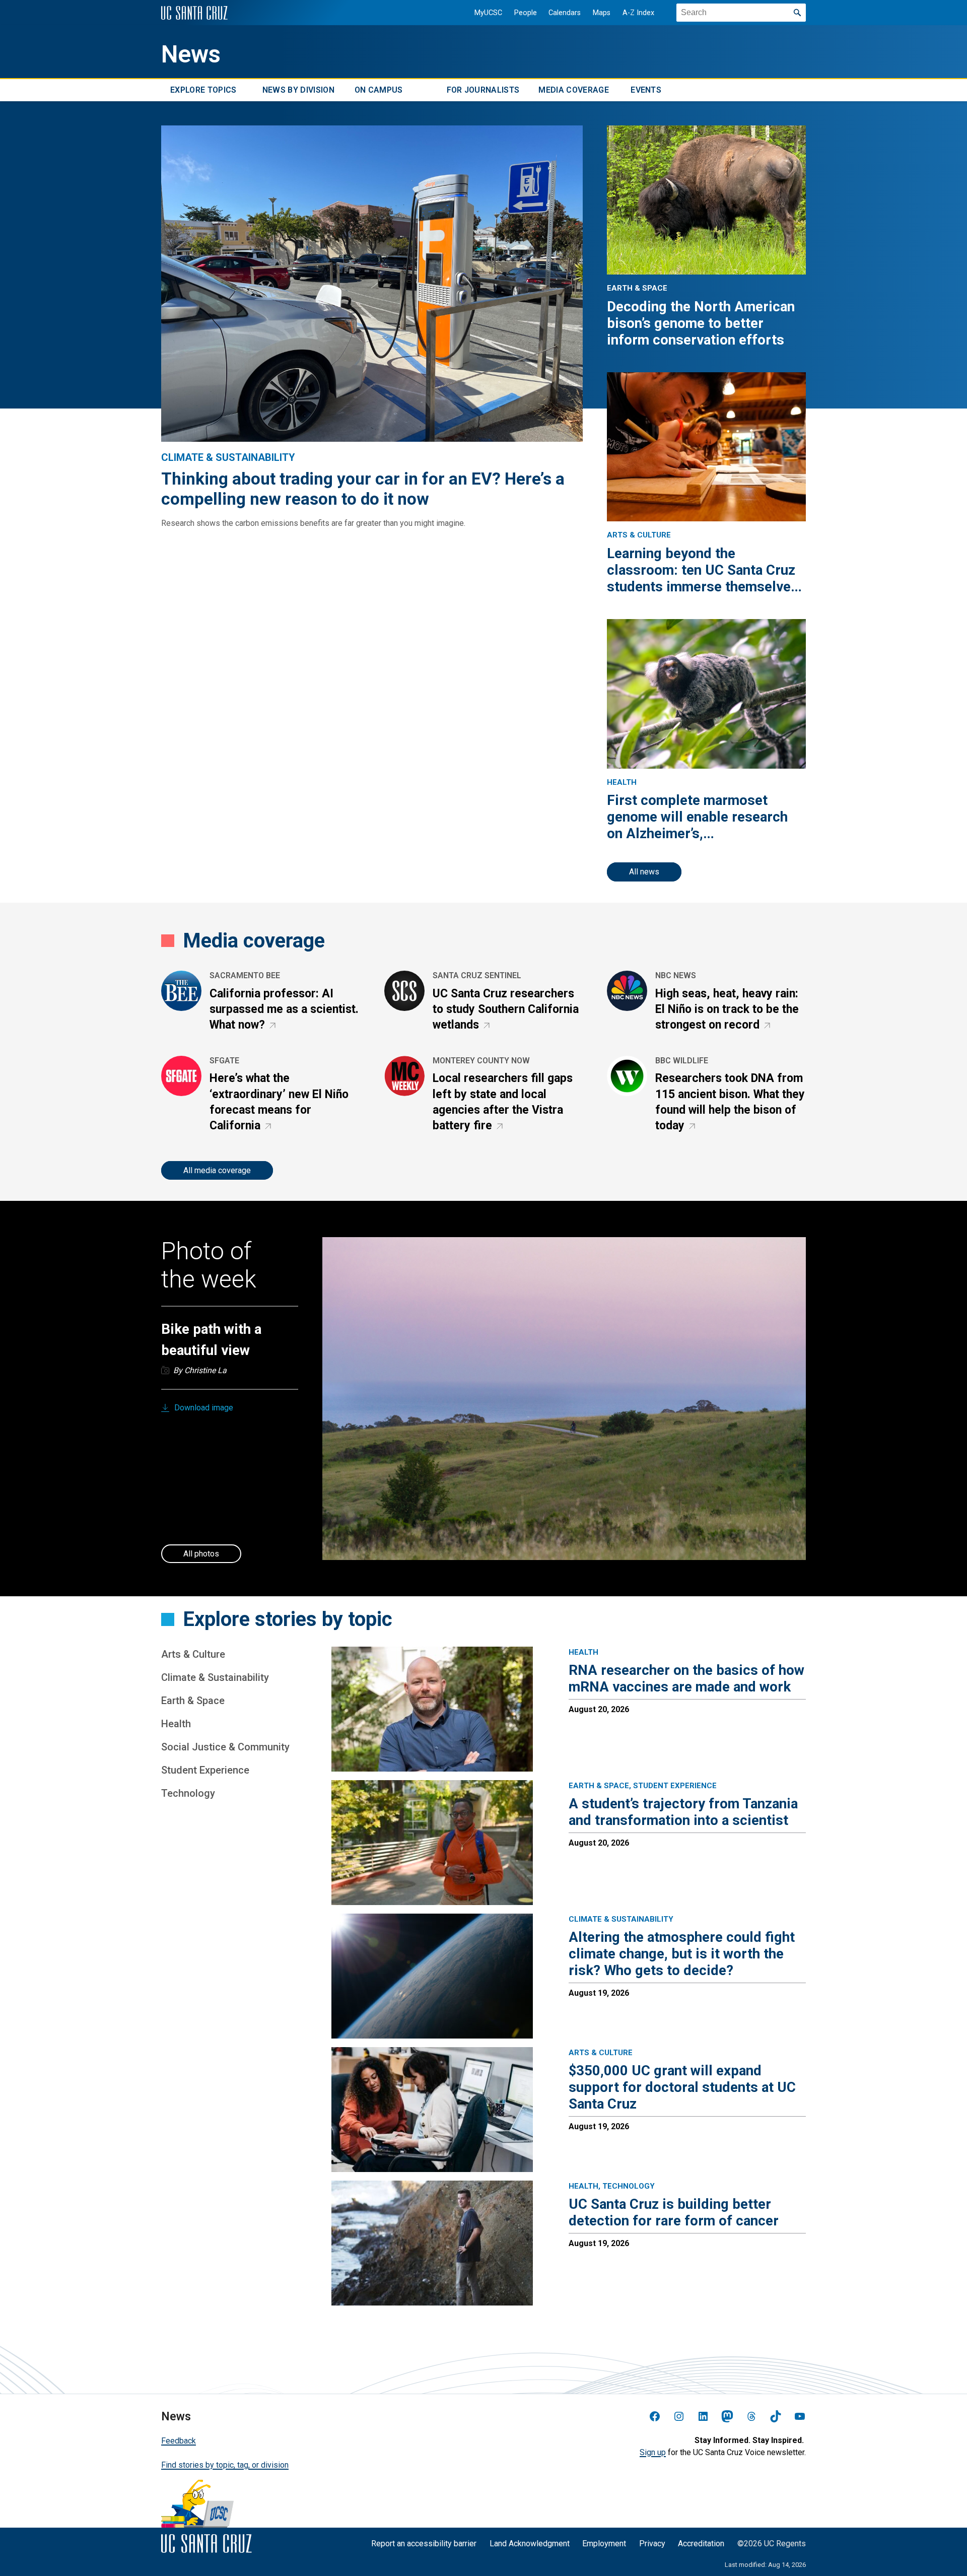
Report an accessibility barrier (424, 2544)
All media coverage (217, 1170)
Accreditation (701, 2544)
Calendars (565, 13)
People (526, 13)
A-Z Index (638, 13)
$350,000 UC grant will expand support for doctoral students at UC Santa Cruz (682, 2087)
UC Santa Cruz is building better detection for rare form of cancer (674, 2212)
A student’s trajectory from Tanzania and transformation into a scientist (683, 1812)
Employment (604, 2544)
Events (646, 90)
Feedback (179, 2441)
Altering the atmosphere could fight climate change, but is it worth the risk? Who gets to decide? (682, 1954)
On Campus (379, 90)
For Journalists (483, 90)
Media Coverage (573, 90)
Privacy (652, 2544)
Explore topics (203, 90)
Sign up (653, 2452)
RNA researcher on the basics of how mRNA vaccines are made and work (686, 1678)
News (191, 54)
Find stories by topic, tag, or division (225, 2465)
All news (644, 872)
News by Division (298, 90)
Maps (602, 13)
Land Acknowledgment (530, 2544)
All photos (201, 1554)
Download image (204, 1408)
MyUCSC (488, 13)
